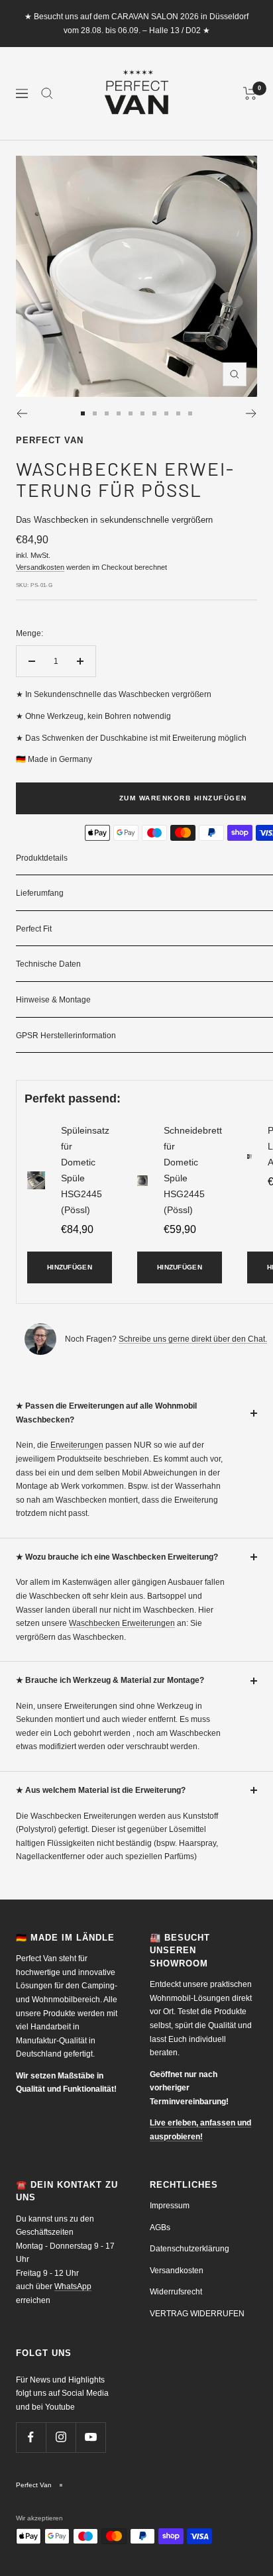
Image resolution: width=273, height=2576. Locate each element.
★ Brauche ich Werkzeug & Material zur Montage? (110, 1680)
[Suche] (47, 93)
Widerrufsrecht (176, 2292)
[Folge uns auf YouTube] (90, 2437)
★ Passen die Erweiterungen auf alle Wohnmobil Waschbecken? (106, 1413)
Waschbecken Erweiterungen (122, 1623)
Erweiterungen (77, 1445)
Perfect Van (50, 440)
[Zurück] (22, 413)
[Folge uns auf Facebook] (31, 2437)
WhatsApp (73, 2286)
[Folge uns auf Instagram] (61, 2437)
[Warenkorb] (250, 93)
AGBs (160, 2227)
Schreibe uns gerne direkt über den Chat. (193, 1339)
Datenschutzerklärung (190, 2249)
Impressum (170, 2206)
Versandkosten (40, 567)
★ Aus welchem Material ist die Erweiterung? (101, 1790)
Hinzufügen (70, 1267)
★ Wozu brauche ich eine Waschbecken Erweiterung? (117, 1557)
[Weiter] (251, 413)
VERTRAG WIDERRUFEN (197, 2314)
